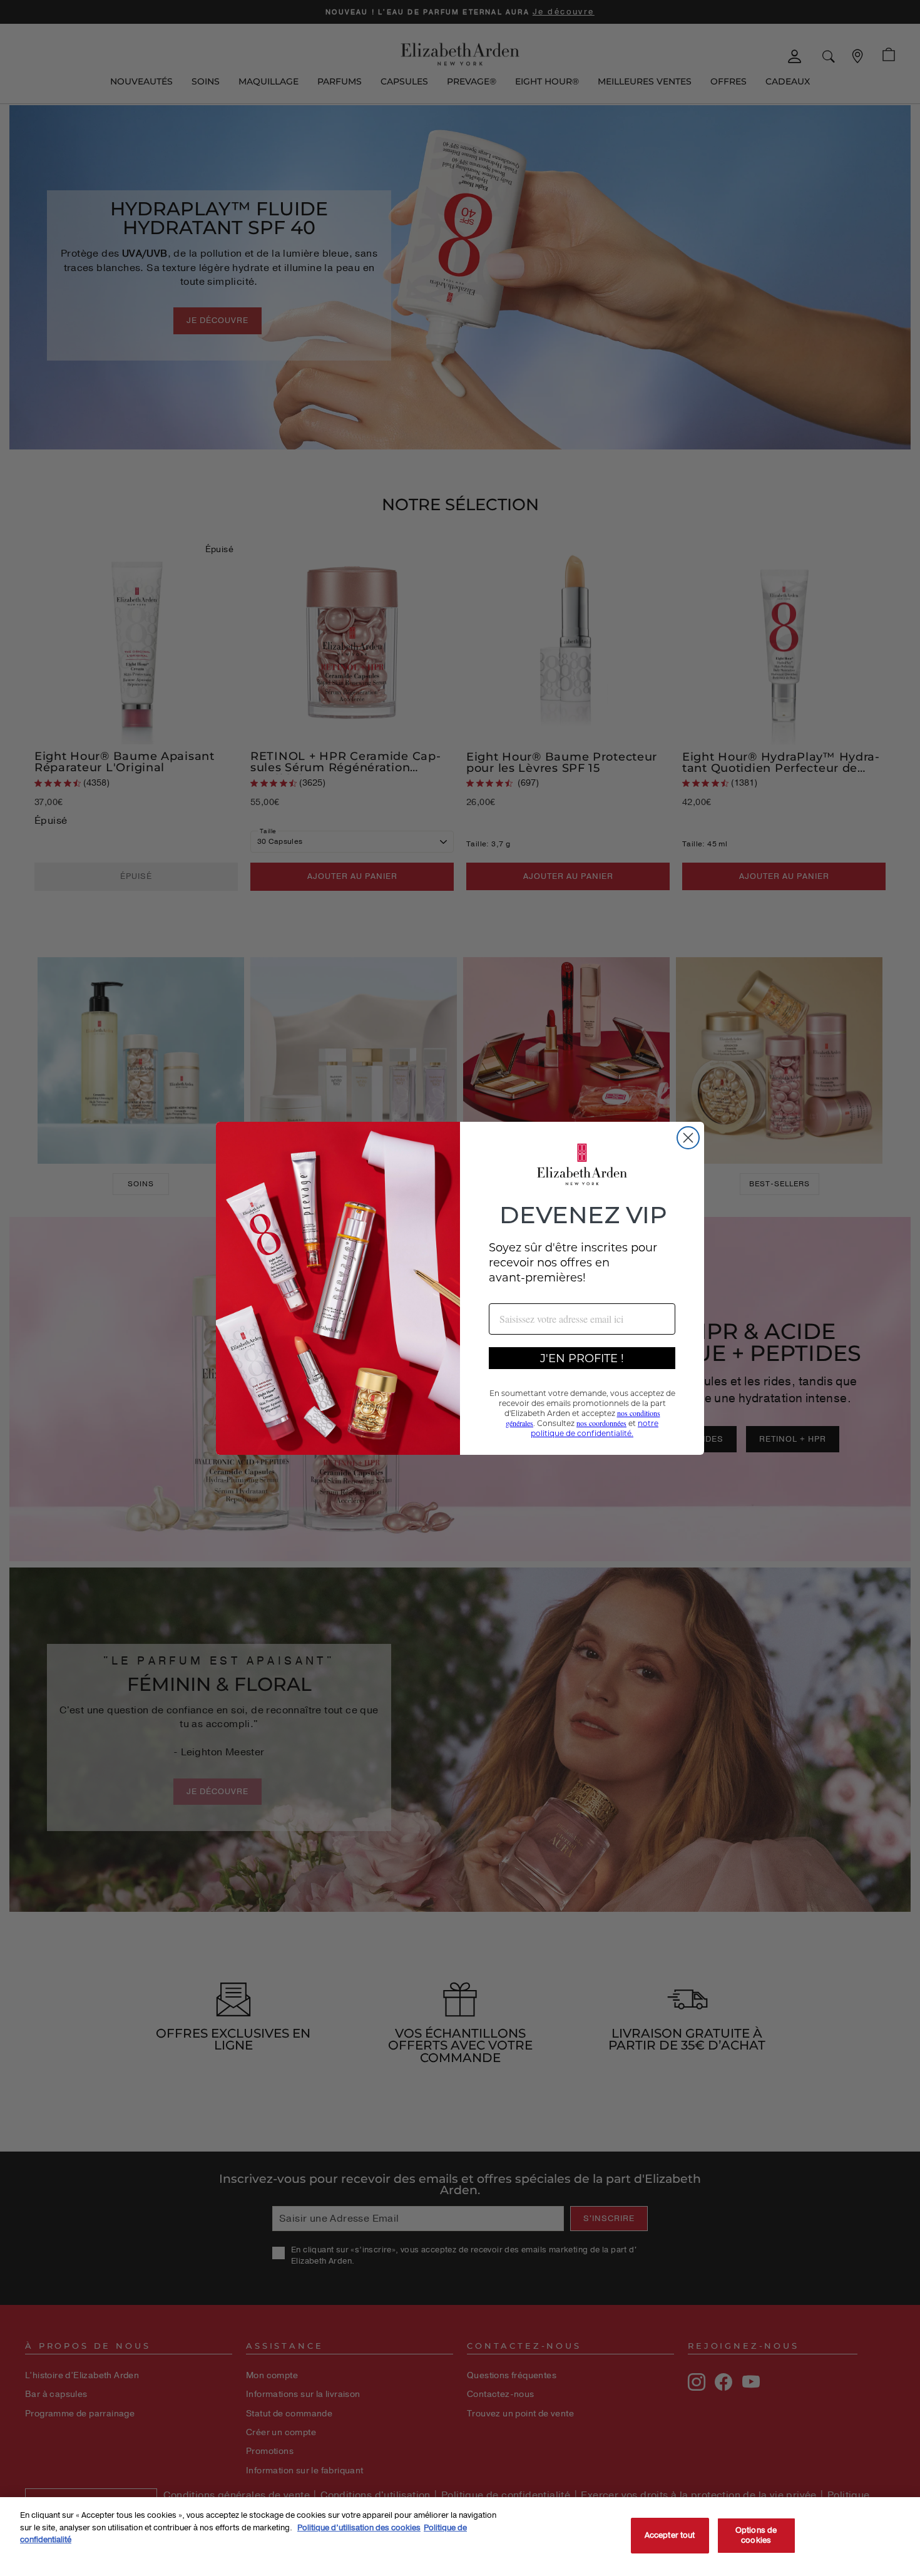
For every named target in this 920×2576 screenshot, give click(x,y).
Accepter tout (670, 2535)
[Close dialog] (688, 1138)
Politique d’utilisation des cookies (359, 2527)
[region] (460, 2537)
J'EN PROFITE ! (582, 1358)
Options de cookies (756, 2535)
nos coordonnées (601, 1423)
